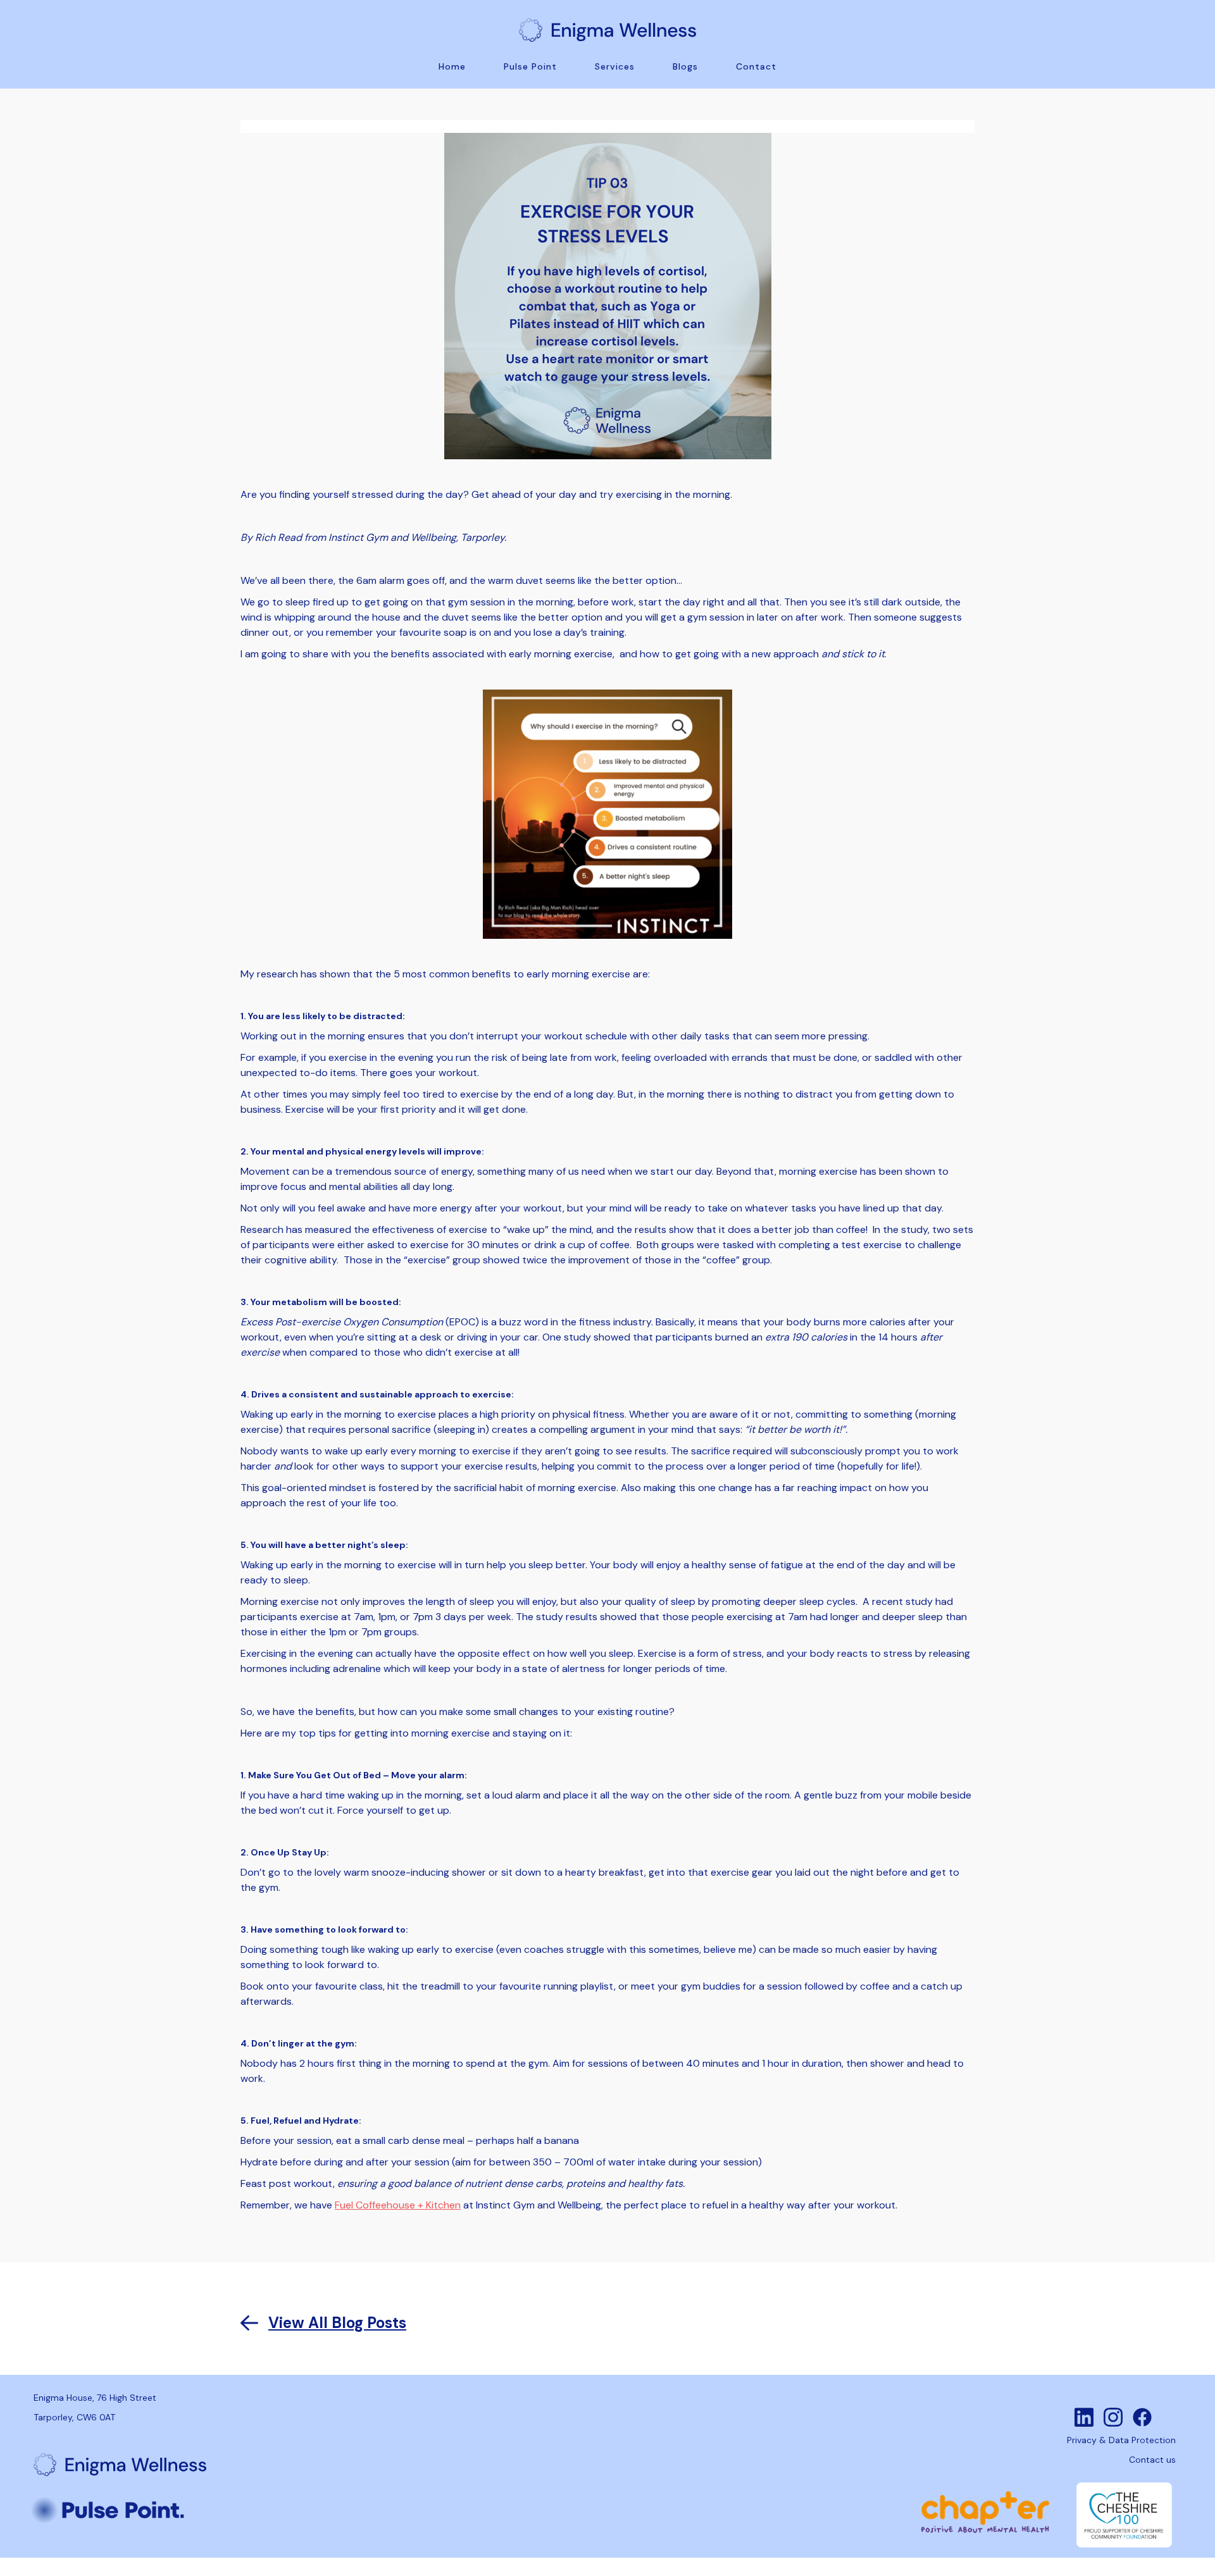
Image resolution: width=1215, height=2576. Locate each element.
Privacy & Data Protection (1121, 2440)
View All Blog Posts (337, 2323)
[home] (607, 27)
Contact (756, 66)
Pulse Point (530, 66)
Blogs (685, 66)
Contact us (1152, 2460)
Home (452, 66)
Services (615, 66)
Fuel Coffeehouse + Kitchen (398, 2205)
